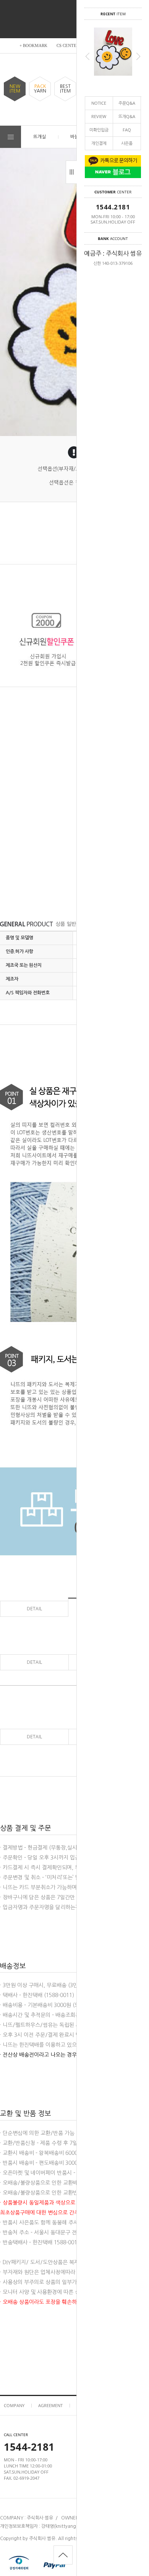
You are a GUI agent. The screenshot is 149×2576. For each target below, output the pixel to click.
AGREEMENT (50, 2405)
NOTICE (99, 103)
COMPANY (14, 2405)
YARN (40, 89)
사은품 (127, 143)
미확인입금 (99, 130)
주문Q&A (127, 103)
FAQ (127, 130)
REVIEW (99, 116)
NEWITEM (15, 89)
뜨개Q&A (127, 116)
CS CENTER (68, 45)
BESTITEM (65, 89)
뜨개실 (40, 137)
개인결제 (99, 143)
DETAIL (34, 1609)
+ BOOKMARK (33, 45)
